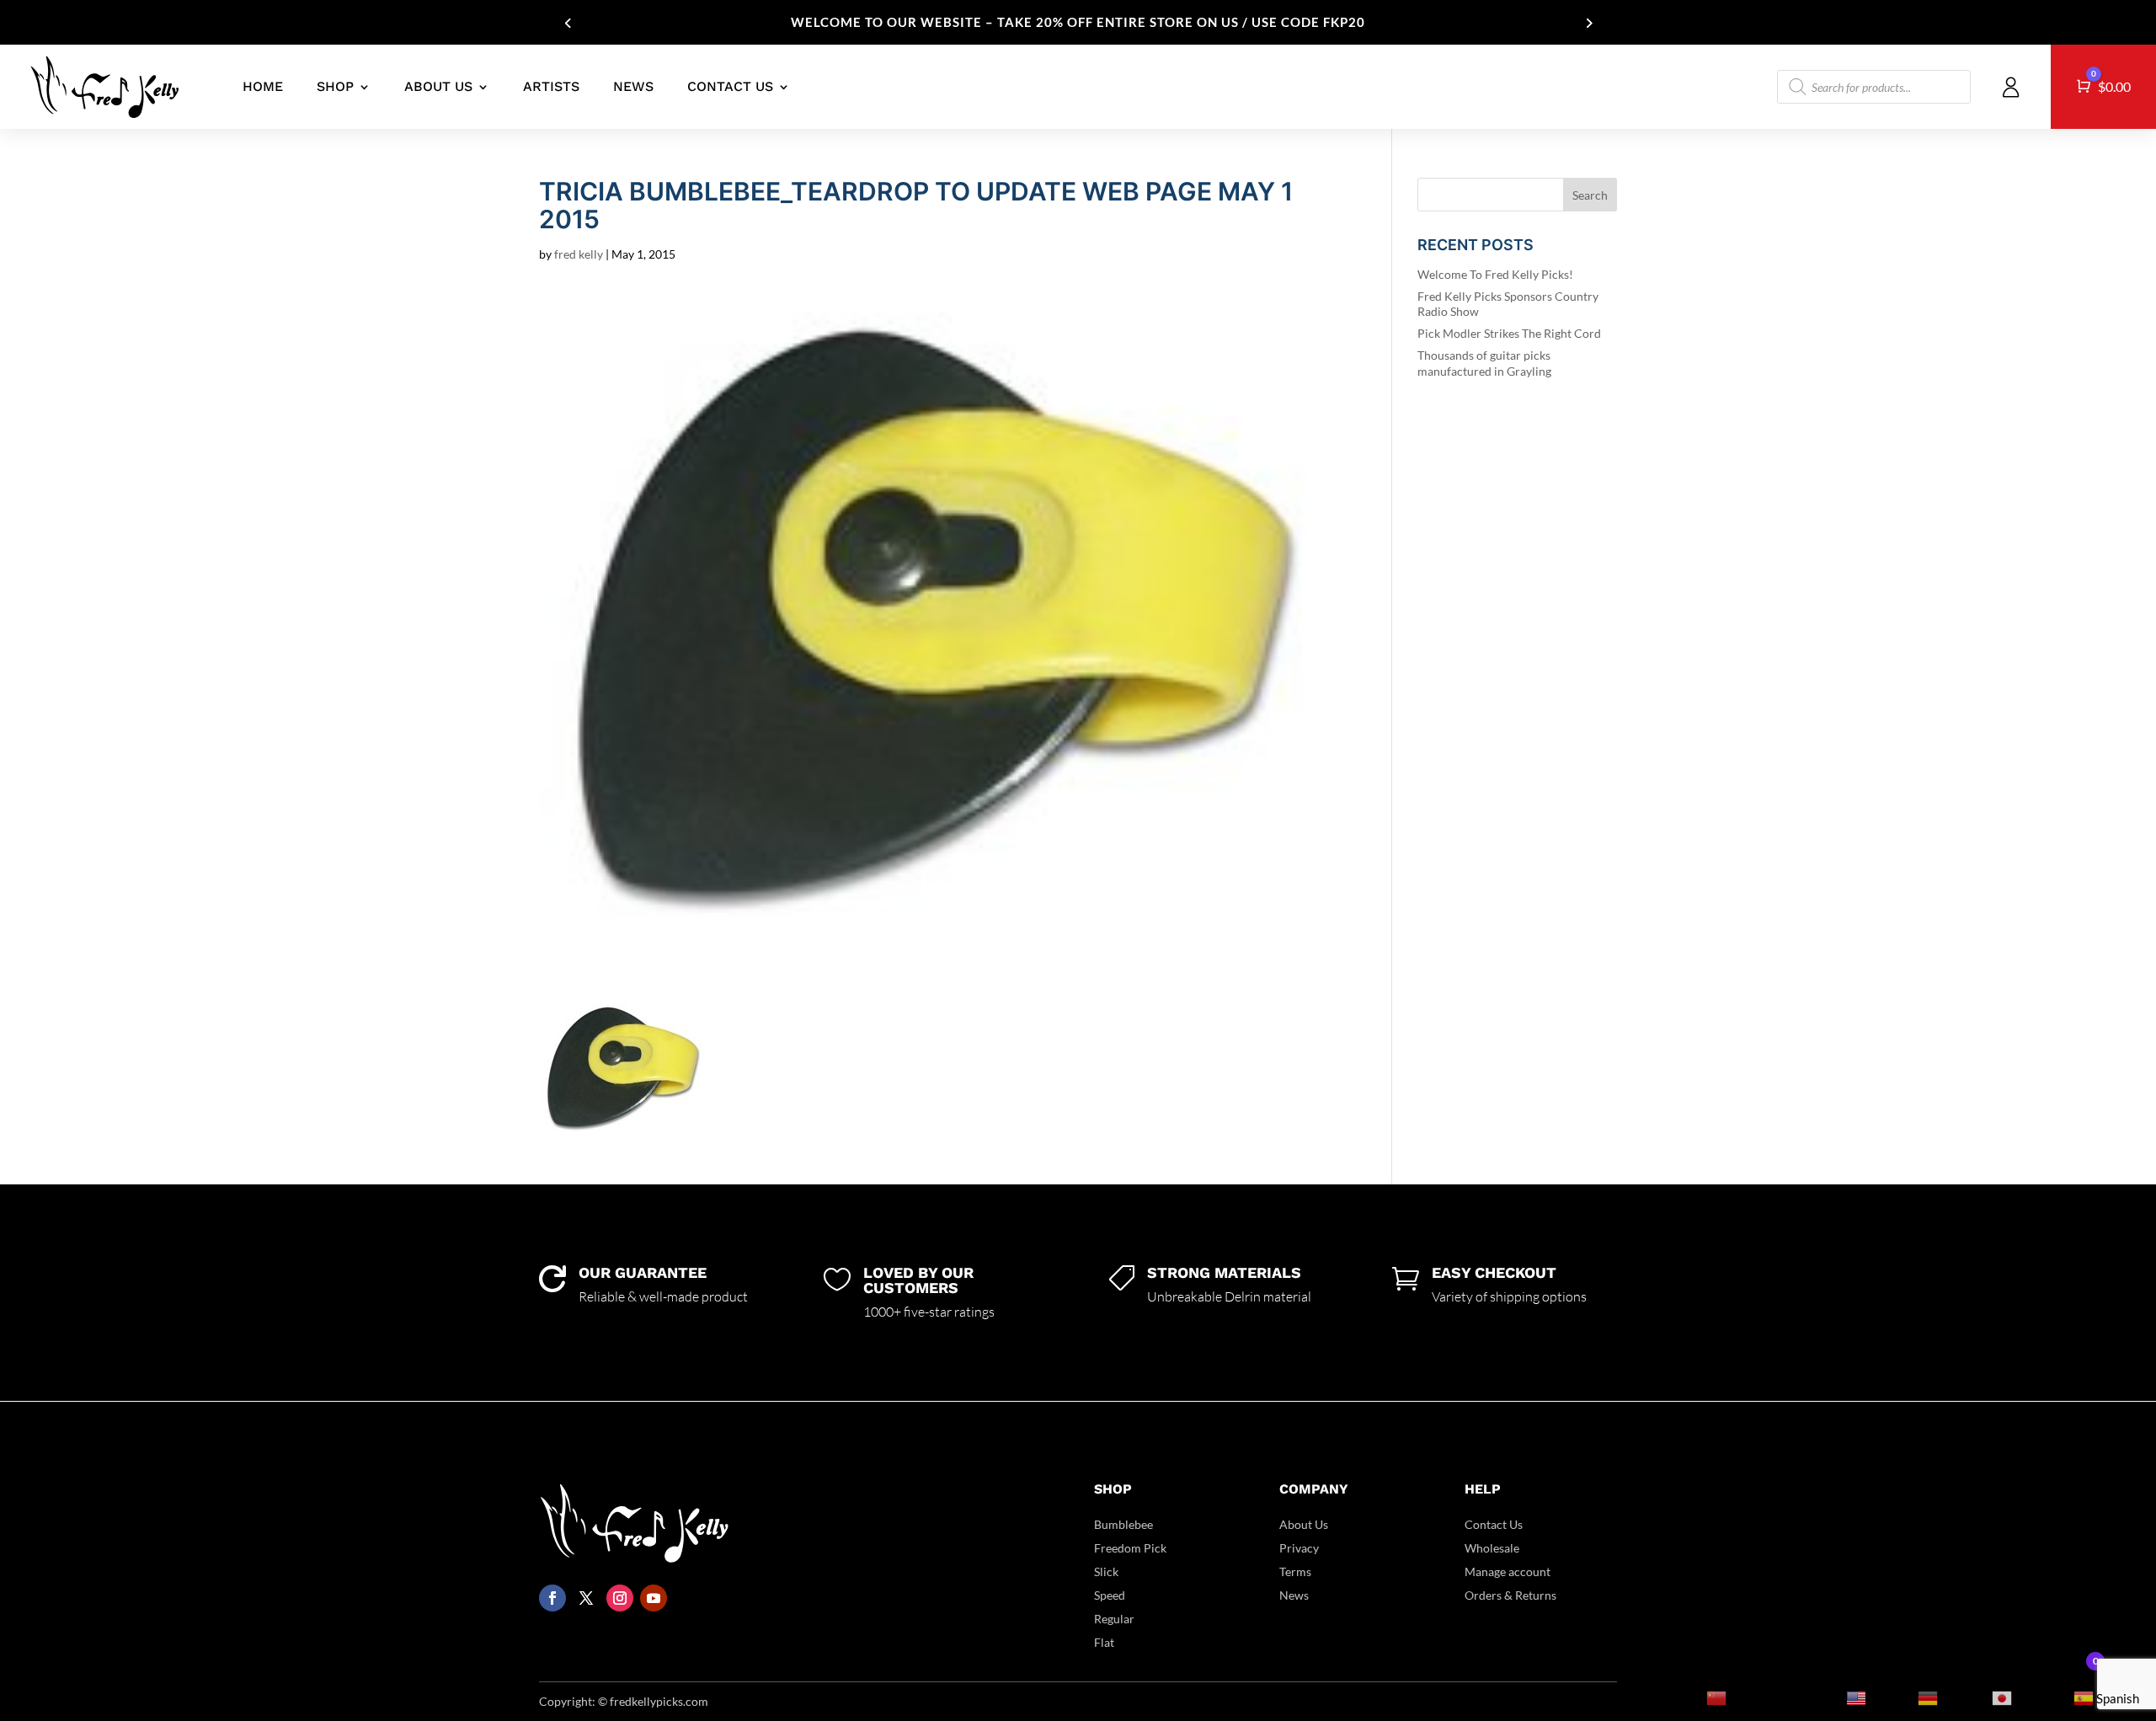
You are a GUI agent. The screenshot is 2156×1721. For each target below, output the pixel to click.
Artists (551, 86)
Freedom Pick (1130, 1548)
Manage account (1508, 1571)
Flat (1104, 1642)
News (633, 86)
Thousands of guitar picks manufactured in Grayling (1484, 363)
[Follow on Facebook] (552, 1598)
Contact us (730, 86)
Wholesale (1492, 1548)
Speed (1110, 1595)
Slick (1106, 1571)
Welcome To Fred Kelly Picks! (1495, 274)
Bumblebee (1123, 1524)
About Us (438, 86)
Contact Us (1494, 1524)
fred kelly (579, 254)
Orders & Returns (1510, 1595)
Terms (1295, 1571)
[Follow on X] (586, 1598)
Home (263, 86)
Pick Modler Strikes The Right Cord (1509, 333)
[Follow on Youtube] (654, 1598)
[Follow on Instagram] (620, 1598)
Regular (1114, 1619)
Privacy (1299, 1548)
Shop (335, 86)
